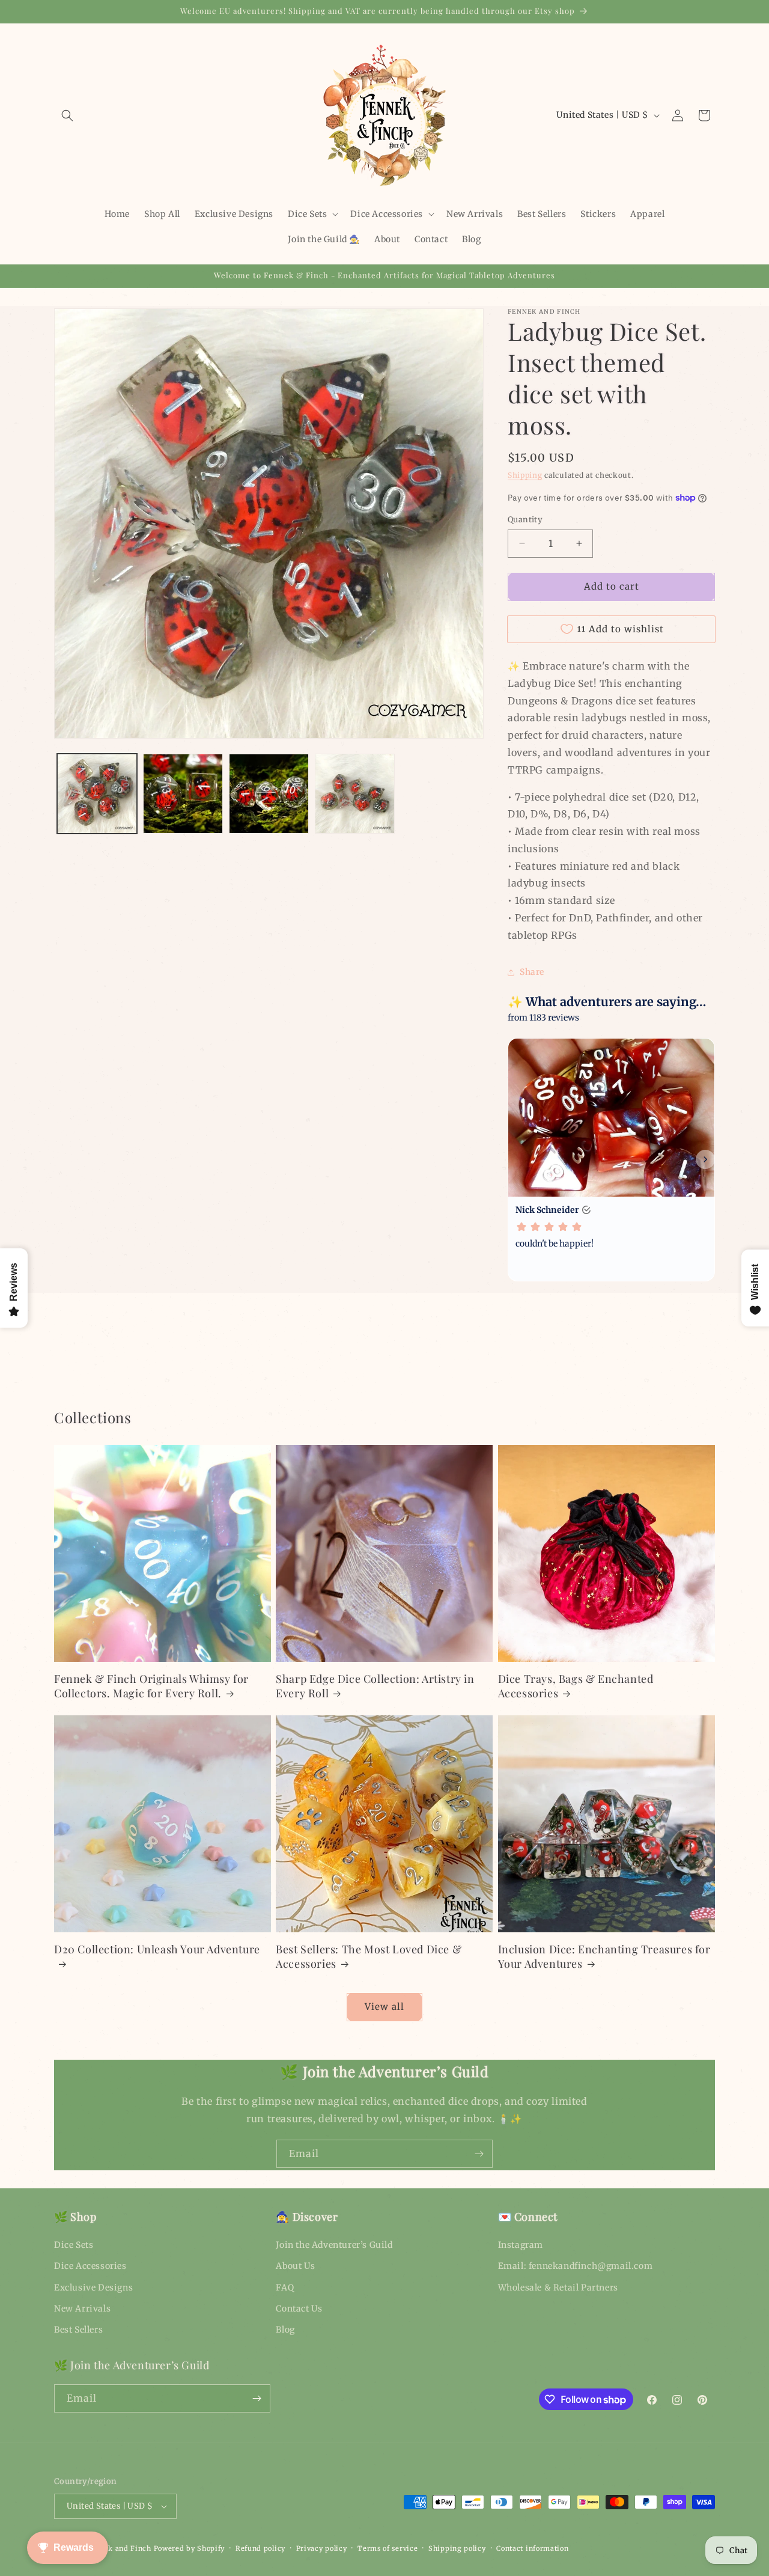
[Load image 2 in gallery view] (183, 794)
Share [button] (532, 972)
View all (384, 2007)
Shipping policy (457, 2548)
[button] (67, 115)
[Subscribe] (479, 2154)
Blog (285, 2330)
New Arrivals (82, 2309)
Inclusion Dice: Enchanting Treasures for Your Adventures (604, 1956)
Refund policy (260, 2548)
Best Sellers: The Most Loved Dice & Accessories (369, 1956)
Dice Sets (74, 2245)
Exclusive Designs (93, 2288)
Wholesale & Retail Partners (558, 2288)
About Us (295, 2266)
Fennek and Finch (119, 2548)
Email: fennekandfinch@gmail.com (576, 2266)
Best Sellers (78, 2330)
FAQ (285, 2288)
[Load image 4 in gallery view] (355, 794)
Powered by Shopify (190, 2548)
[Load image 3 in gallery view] (269, 794)
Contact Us (299, 2309)
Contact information (532, 2548)
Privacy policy (322, 2548)
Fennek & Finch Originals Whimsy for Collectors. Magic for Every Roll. (151, 1686)
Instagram (521, 2245)
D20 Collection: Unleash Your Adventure (157, 1949)
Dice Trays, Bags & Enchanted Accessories (576, 1686)
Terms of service (388, 2548)
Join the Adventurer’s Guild (334, 2245)
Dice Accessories (90, 2266)
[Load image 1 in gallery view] (97, 794)
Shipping (525, 475)
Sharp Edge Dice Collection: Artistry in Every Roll (375, 1686)
